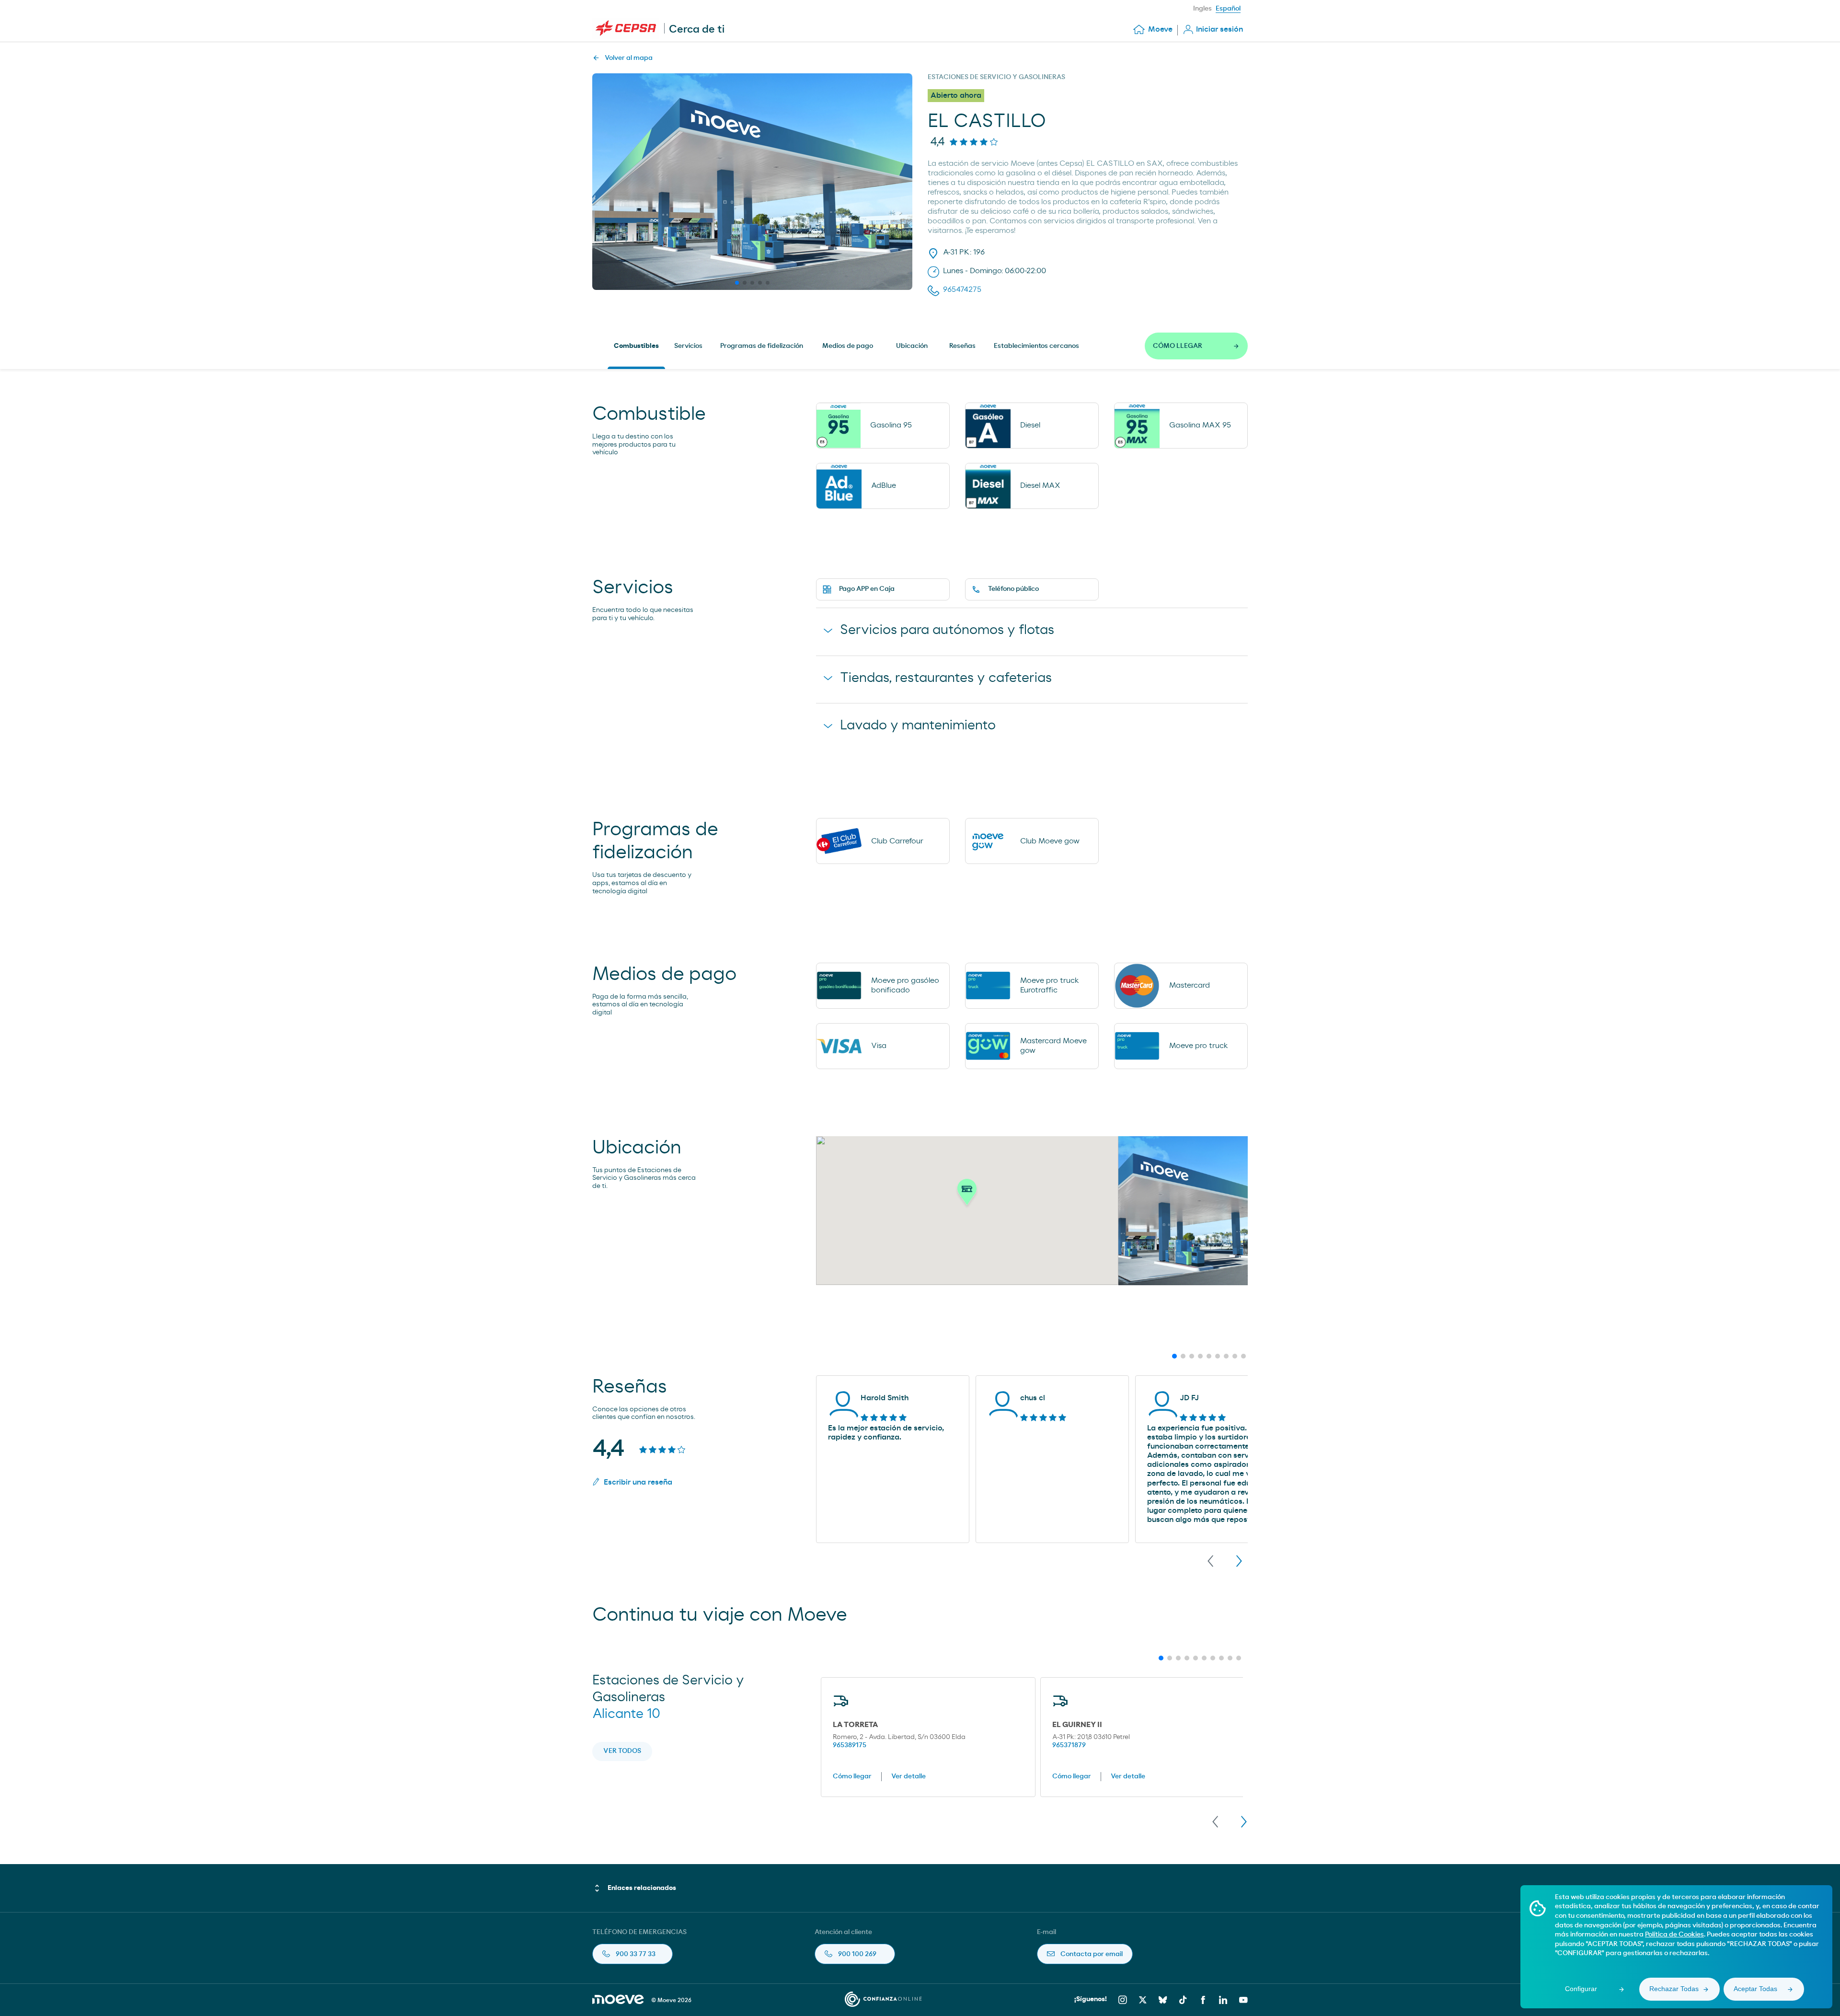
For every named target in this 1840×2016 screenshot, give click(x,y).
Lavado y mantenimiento (918, 726)
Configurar (1581, 1989)
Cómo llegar (852, 1776)
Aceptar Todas (1755, 1989)
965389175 (850, 1745)
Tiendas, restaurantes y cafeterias (946, 678)
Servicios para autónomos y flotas (947, 630)
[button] (967, 1195)
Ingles (1202, 9)
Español (1228, 9)
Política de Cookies (1674, 1935)
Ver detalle (908, 1776)
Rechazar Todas (1674, 1989)
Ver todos (622, 1751)
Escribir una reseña (638, 1482)
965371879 (1069, 1745)
